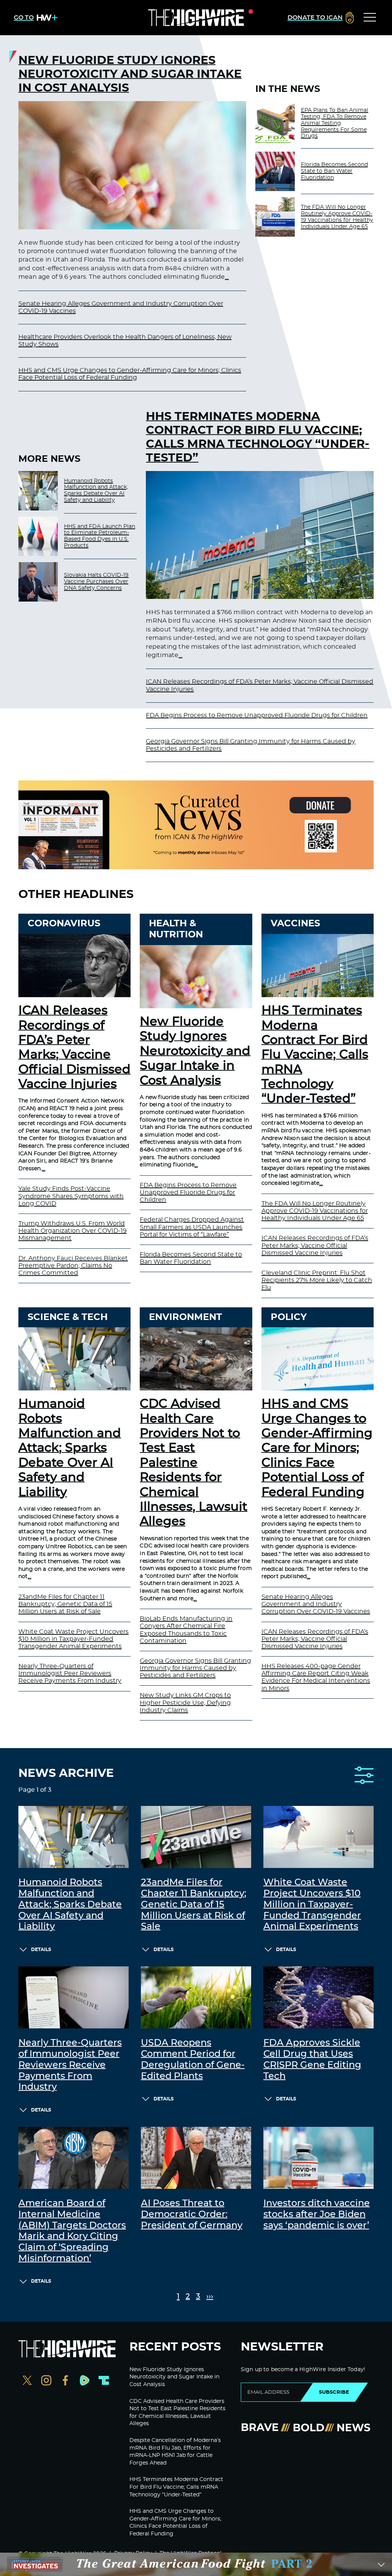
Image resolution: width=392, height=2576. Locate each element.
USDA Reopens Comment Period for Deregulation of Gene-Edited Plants (193, 2059)
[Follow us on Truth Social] (104, 2381)
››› (210, 2297)
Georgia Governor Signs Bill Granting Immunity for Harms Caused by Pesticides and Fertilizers (195, 1668)
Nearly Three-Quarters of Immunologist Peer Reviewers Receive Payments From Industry (70, 1673)
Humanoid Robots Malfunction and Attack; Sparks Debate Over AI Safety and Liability (96, 491)
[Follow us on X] (27, 2381)
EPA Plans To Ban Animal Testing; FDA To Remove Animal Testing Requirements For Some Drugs (335, 123)
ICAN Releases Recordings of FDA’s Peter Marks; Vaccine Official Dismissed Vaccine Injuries (315, 1245)
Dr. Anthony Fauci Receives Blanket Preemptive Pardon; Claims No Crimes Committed (73, 1266)
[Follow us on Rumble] (85, 2381)
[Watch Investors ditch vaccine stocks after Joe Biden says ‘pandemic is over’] (318, 2158)
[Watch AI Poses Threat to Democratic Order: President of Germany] (196, 2158)
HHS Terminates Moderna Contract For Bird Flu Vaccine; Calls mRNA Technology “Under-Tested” (258, 437)
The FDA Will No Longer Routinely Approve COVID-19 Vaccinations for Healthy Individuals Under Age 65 (337, 217)
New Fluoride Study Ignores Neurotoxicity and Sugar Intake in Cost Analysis (130, 74)
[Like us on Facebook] (65, 2381)
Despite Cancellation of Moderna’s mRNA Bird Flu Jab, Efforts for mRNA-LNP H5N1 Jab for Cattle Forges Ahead (175, 2452)
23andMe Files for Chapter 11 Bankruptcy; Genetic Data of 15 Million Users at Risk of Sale (65, 1604)
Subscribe (334, 2392)
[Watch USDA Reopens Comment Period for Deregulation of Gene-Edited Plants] (196, 1997)
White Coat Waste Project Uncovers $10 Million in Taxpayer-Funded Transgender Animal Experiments (73, 1639)
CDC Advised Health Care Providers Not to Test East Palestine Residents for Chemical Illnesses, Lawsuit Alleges (194, 1463)
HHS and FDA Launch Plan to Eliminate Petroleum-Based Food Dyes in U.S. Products (100, 536)
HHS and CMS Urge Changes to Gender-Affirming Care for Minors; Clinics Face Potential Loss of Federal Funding (317, 1448)
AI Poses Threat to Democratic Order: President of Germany (192, 2215)
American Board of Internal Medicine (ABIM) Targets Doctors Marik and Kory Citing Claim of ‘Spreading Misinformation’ (72, 2231)
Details (41, 1950)
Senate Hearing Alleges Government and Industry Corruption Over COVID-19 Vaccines (316, 1604)
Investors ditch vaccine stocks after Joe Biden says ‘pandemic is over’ (317, 2215)
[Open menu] (370, 18)
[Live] (196, 18)
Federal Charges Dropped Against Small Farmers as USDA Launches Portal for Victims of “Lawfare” (192, 1227)
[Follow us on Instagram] (46, 2381)
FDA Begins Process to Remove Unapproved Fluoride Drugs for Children (257, 715)
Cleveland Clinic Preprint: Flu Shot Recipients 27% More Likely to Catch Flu (317, 1280)
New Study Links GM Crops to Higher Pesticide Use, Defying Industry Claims (185, 1703)
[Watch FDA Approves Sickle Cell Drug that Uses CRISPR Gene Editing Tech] (318, 1997)
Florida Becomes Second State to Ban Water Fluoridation (334, 171)
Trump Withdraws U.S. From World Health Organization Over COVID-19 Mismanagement (73, 1231)
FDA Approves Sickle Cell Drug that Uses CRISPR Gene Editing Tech (312, 2059)
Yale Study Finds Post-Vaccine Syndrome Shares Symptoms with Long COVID (71, 1196)
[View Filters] (364, 1776)
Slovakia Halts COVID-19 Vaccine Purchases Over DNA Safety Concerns (96, 582)
